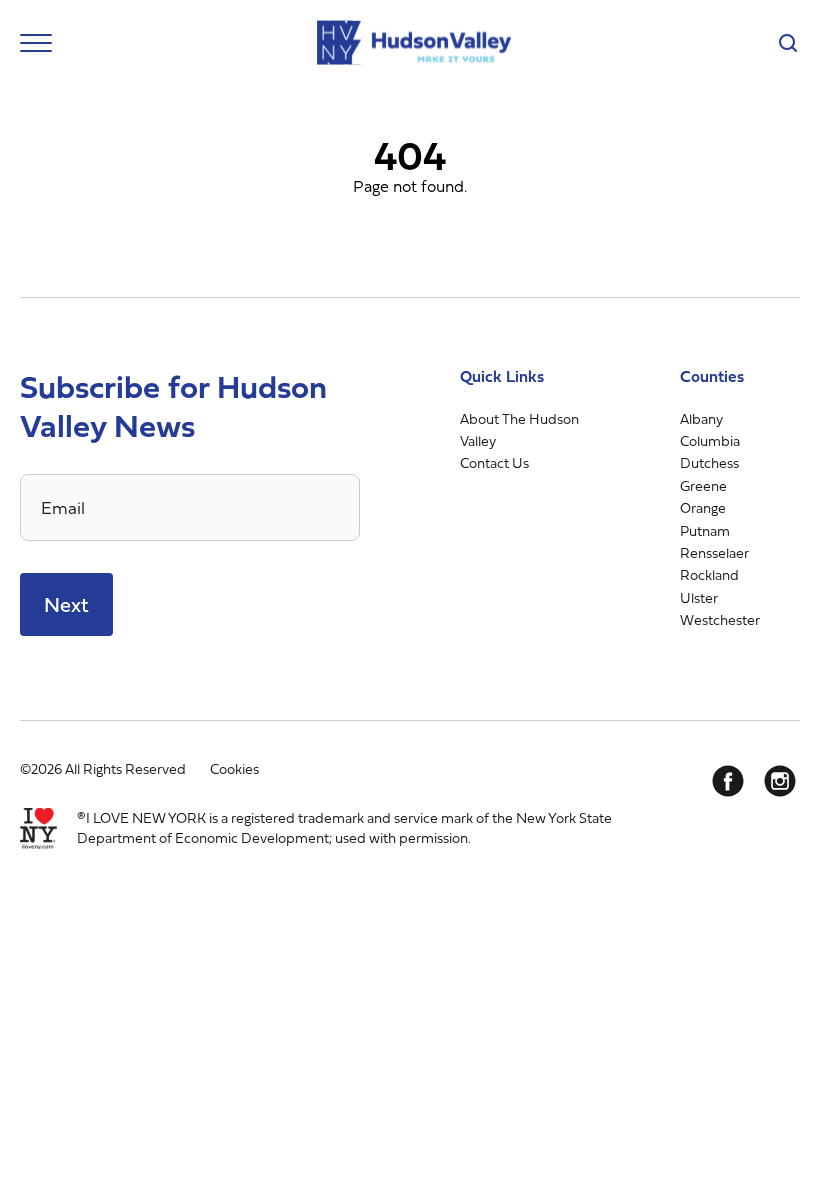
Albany (701, 418)
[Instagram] (780, 781)
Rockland (709, 574)
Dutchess (709, 462)
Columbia (710, 440)
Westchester (720, 619)
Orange (703, 507)
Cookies (234, 768)
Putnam (705, 530)
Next (66, 604)
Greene (703, 485)
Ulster (699, 597)
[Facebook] (728, 781)
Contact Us (494, 462)
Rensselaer (714, 552)
